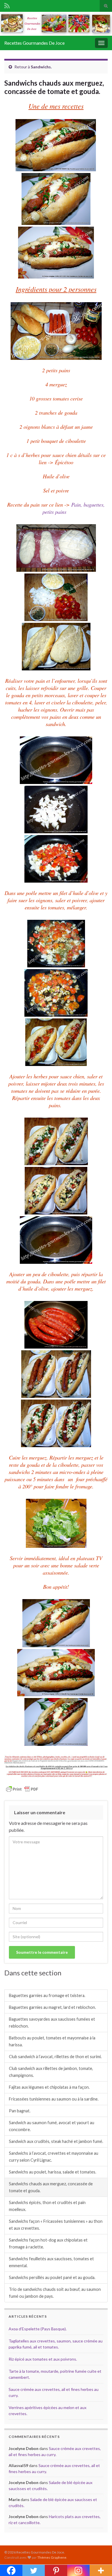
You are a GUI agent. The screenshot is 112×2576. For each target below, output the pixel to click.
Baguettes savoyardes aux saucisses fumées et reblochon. (52, 2023)
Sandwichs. (41, 67)
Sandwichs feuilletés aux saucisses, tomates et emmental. (51, 2262)
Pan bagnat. (20, 2111)
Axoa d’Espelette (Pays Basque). (38, 2329)
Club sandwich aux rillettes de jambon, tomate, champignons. (51, 2072)
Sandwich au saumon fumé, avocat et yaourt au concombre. (52, 2126)
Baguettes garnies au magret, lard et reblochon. (52, 2007)
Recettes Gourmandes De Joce (34, 43)
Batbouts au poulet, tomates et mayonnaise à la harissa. (52, 2041)
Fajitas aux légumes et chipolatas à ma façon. (49, 2087)
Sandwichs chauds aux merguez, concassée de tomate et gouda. (51, 2187)
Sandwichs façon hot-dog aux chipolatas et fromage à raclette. (48, 2243)
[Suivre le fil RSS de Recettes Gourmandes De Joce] (7, 5)
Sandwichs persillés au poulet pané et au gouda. (52, 2277)
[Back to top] (99, 2563)
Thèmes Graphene (52, 2557)
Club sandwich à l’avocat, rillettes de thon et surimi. (55, 2057)
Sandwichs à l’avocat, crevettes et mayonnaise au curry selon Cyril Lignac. (54, 2157)
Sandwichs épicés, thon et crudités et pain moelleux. (47, 2206)
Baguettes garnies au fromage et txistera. (47, 1995)
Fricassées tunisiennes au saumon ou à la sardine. (54, 2099)
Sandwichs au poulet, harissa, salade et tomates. (53, 2172)
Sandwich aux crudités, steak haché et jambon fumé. (56, 2141)
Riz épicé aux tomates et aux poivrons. (43, 2359)
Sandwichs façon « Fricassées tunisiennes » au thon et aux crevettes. (56, 2225)
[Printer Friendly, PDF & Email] (22, 1788)
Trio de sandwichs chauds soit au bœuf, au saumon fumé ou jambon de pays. (55, 2293)
